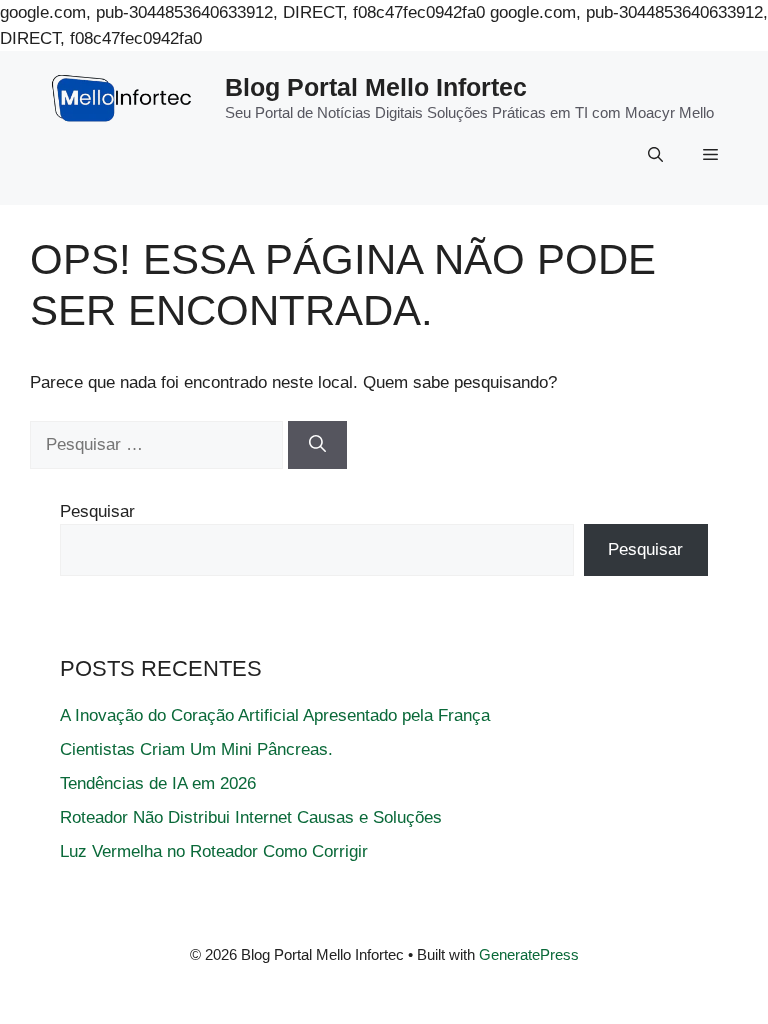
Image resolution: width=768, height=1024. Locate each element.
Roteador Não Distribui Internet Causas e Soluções (251, 817)
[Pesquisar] (317, 445)
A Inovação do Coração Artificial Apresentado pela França (275, 715)
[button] (655, 155)
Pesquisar (97, 511)
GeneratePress (529, 954)
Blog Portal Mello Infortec (376, 87)
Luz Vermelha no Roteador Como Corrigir (214, 851)
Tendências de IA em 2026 (158, 783)
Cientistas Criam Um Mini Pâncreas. (196, 749)
